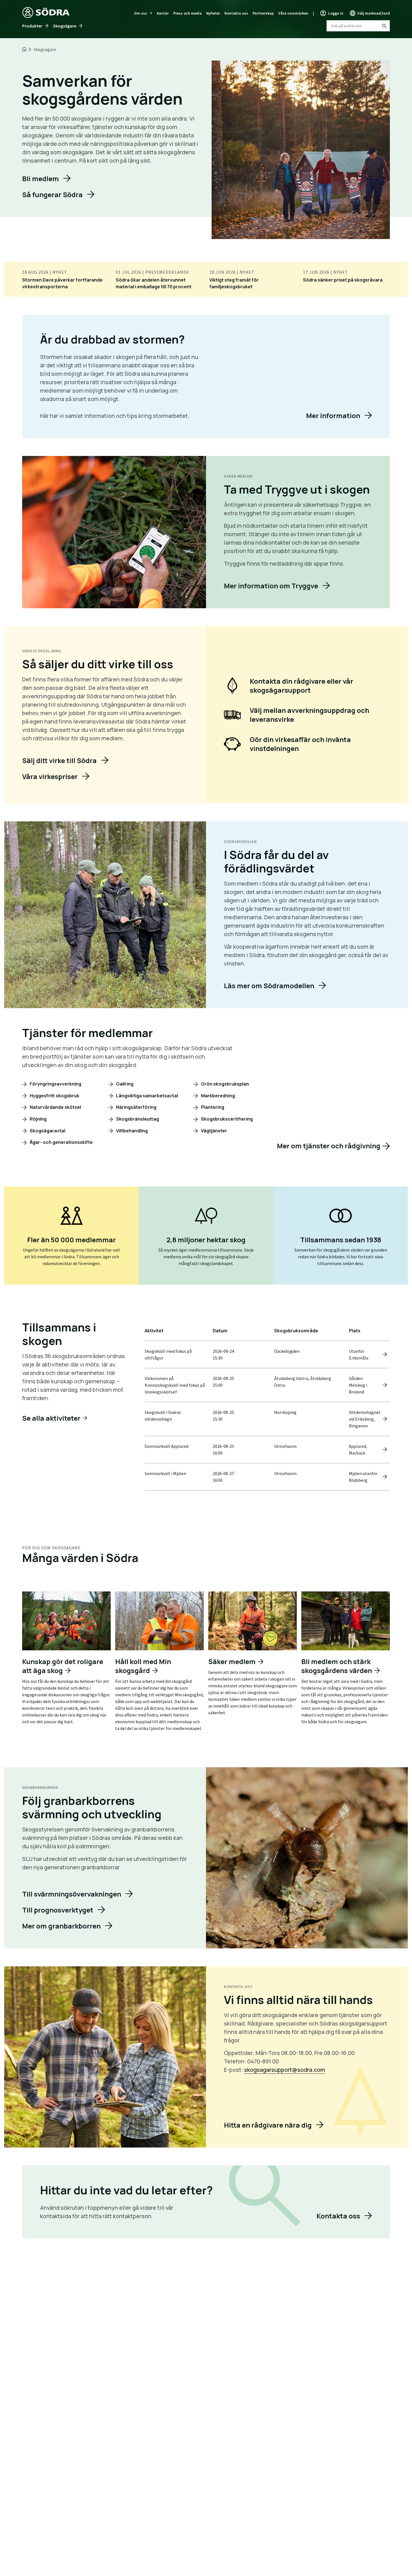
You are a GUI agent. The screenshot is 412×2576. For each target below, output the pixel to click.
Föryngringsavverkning (55, 1084)
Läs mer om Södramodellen (269, 986)
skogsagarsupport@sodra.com (285, 2070)
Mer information (333, 415)
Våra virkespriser (50, 776)
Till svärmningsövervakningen (72, 1894)
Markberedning (217, 1096)
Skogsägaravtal (47, 1131)
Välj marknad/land (374, 13)
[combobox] (358, 26)
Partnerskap (263, 13)
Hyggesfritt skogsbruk (54, 1096)
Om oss (141, 13)
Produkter (32, 26)
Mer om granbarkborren (61, 1926)
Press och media (188, 13)
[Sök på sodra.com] (384, 26)
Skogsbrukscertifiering (226, 1119)
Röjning (38, 1119)
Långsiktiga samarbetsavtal (147, 1096)
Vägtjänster (214, 1131)
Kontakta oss (236, 13)
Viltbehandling (131, 1131)
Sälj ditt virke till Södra (59, 760)
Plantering (212, 1107)
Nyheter (213, 13)
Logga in (336, 13)
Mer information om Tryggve (271, 586)
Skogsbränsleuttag (137, 1119)
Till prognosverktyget (58, 1910)
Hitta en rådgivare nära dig (268, 2125)
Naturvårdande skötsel (55, 1107)
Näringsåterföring (136, 1107)
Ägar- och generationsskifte (61, 1142)
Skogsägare (65, 26)
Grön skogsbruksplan (224, 1084)
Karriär (163, 13)
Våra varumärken (293, 13)
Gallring (124, 1084)
